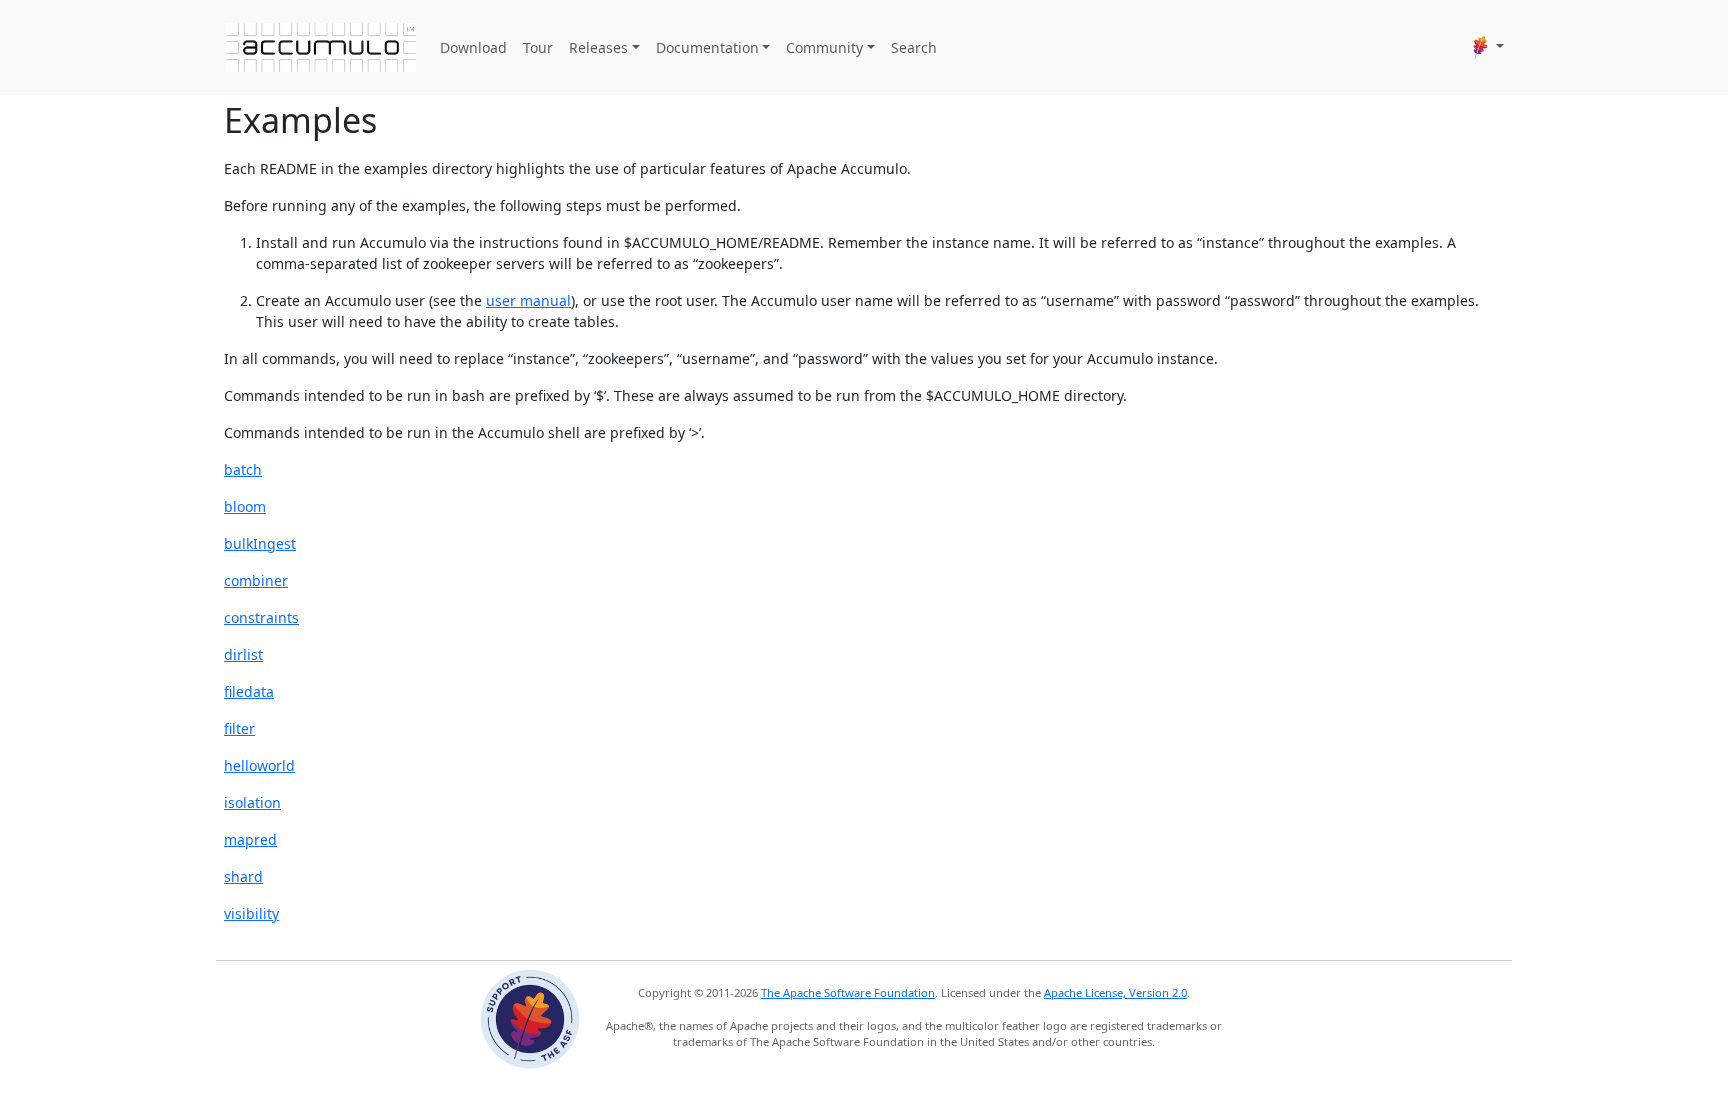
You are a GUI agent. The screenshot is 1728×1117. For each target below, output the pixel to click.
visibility (251, 913)
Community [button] (824, 47)
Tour (538, 47)
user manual (528, 300)
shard (243, 876)
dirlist (243, 654)
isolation (252, 802)
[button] (1488, 47)
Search (914, 47)
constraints (261, 617)
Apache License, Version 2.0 (1115, 992)
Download (473, 47)
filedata (249, 691)
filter (239, 728)
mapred (250, 839)
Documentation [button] (707, 47)
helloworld (259, 765)
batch (243, 469)
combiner (256, 580)
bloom (245, 506)
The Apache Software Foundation (848, 992)
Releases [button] (598, 47)
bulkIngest (260, 543)
